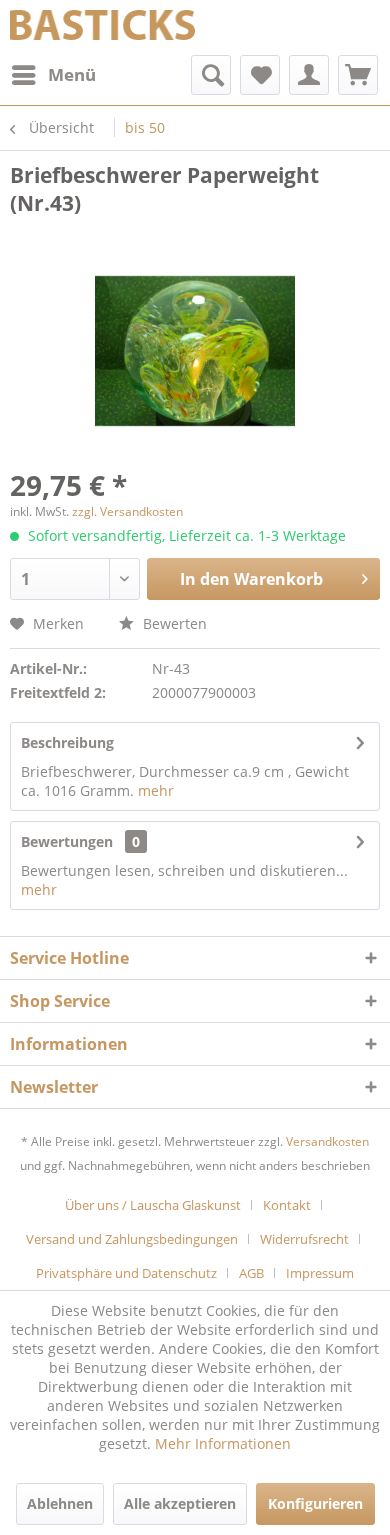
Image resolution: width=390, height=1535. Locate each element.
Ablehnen (60, 1503)
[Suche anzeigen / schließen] (211, 75)
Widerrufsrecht (304, 1239)
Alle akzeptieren (180, 1503)
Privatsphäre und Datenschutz (126, 1273)
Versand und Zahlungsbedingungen (132, 1239)
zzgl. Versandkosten (127, 511)
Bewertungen (67, 841)
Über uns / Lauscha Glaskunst (153, 1205)
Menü (72, 74)
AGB (251, 1273)
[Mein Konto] (309, 75)
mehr (156, 790)
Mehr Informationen (223, 1443)
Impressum (320, 1273)
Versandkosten (327, 1141)
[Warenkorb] (358, 75)
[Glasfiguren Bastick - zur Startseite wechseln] (102, 27)
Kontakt (287, 1205)
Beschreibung (67, 742)
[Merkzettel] (260, 75)
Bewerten (173, 623)
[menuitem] (53, 75)
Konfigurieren (315, 1503)
